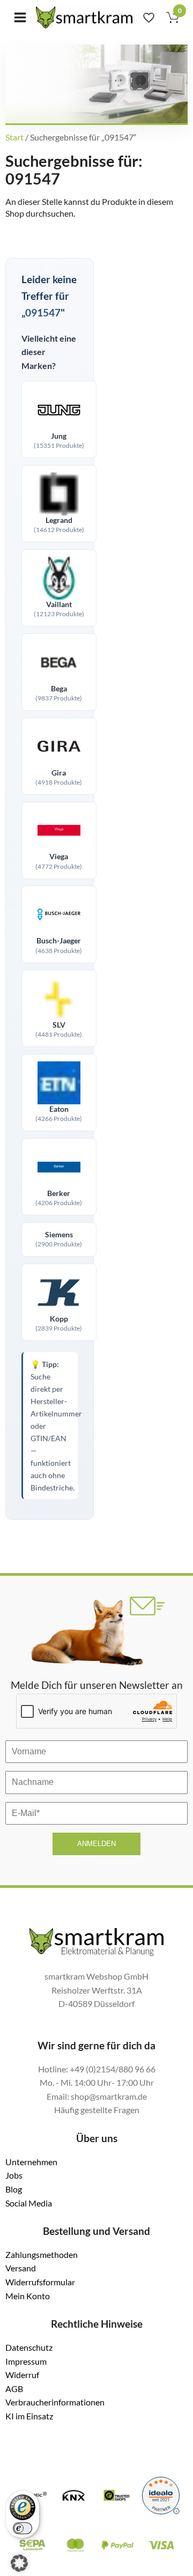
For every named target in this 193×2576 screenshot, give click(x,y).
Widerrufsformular (40, 2282)
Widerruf (22, 2375)
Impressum (26, 2361)
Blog (14, 2189)
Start (14, 137)
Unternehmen (31, 2162)
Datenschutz (29, 2347)
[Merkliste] (149, 17)
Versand (21, 2268)
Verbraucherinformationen (55, 2402)
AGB (14, 2389)
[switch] (23, 2528)
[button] (19, 2563)
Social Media (29, 2203)
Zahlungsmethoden (42, 2254)
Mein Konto (28, 2296)
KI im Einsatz (29, 2416)
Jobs (14, 2175)
